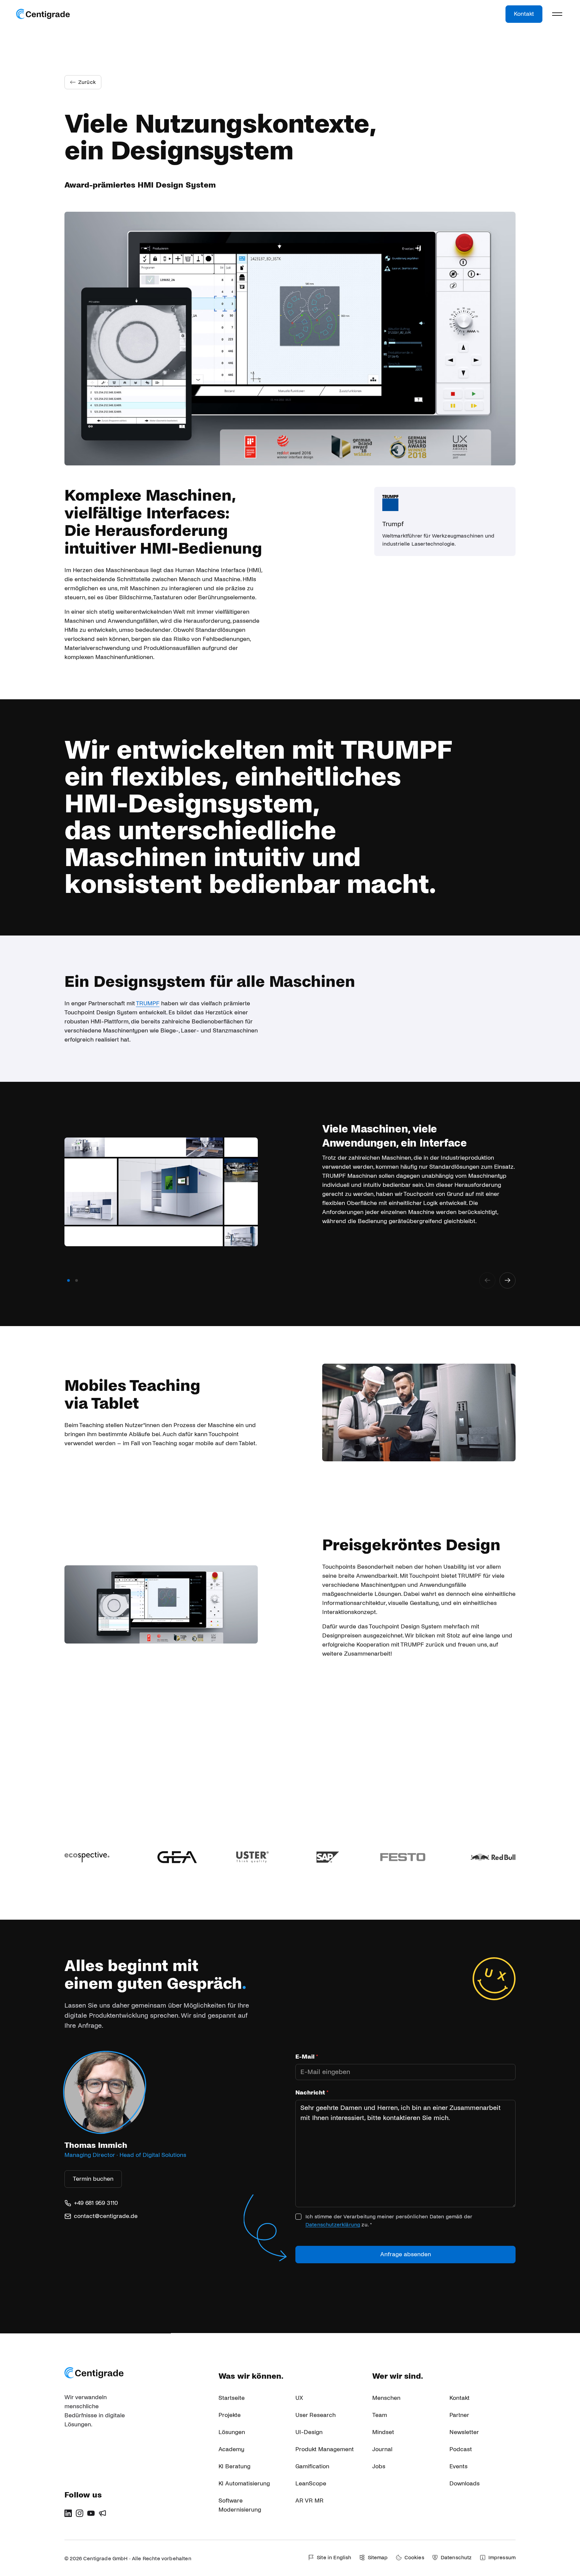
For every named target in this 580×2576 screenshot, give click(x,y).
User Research (316, 2415)
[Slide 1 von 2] (68, 1280)
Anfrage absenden (406, 2254)
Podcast (461, 2449)
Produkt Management (325, 2449)
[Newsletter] (102, 2513)
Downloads (465, 2484)
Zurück (87, 82)
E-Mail (307, 2057)
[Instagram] (80, 2513)
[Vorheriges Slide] (487, 1280)
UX (299, 2398)
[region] (290, 1204)
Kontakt (524, 14)
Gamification (312, 2466)
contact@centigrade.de (106, 2216)
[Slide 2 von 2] (77, 1280)
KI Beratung (234, 2466)
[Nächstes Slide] (507, 1280)
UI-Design (309, 2432)
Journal (382, 2449)
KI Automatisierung (244, 2484)
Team (380, 2415)
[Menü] (557, 14)
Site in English (334, 2557)
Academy (231, 2449)
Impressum (502, 2557)
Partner (459, 2415)
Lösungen (232, 2432)
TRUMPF (148, 1003)
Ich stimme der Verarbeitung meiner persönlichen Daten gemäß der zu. (389, 2220)
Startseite (232, 2398)
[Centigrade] (43, 14)
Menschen (386, 2398)
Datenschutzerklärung (333, 2225)
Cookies (414, 2557)
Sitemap (378, 2557)
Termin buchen (93, 2179)
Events (458, 2466)
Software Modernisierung (240, 2505)
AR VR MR (309, 2501)
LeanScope (311, 2484)
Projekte (230, 2415)
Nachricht (312, 2093)
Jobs (379, 2466)
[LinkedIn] (68, 2513)
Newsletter (464, 2432)
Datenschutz (456, 2557)
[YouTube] (91, 2513)
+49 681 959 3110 (96, 2203)
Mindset (383, 2432)
